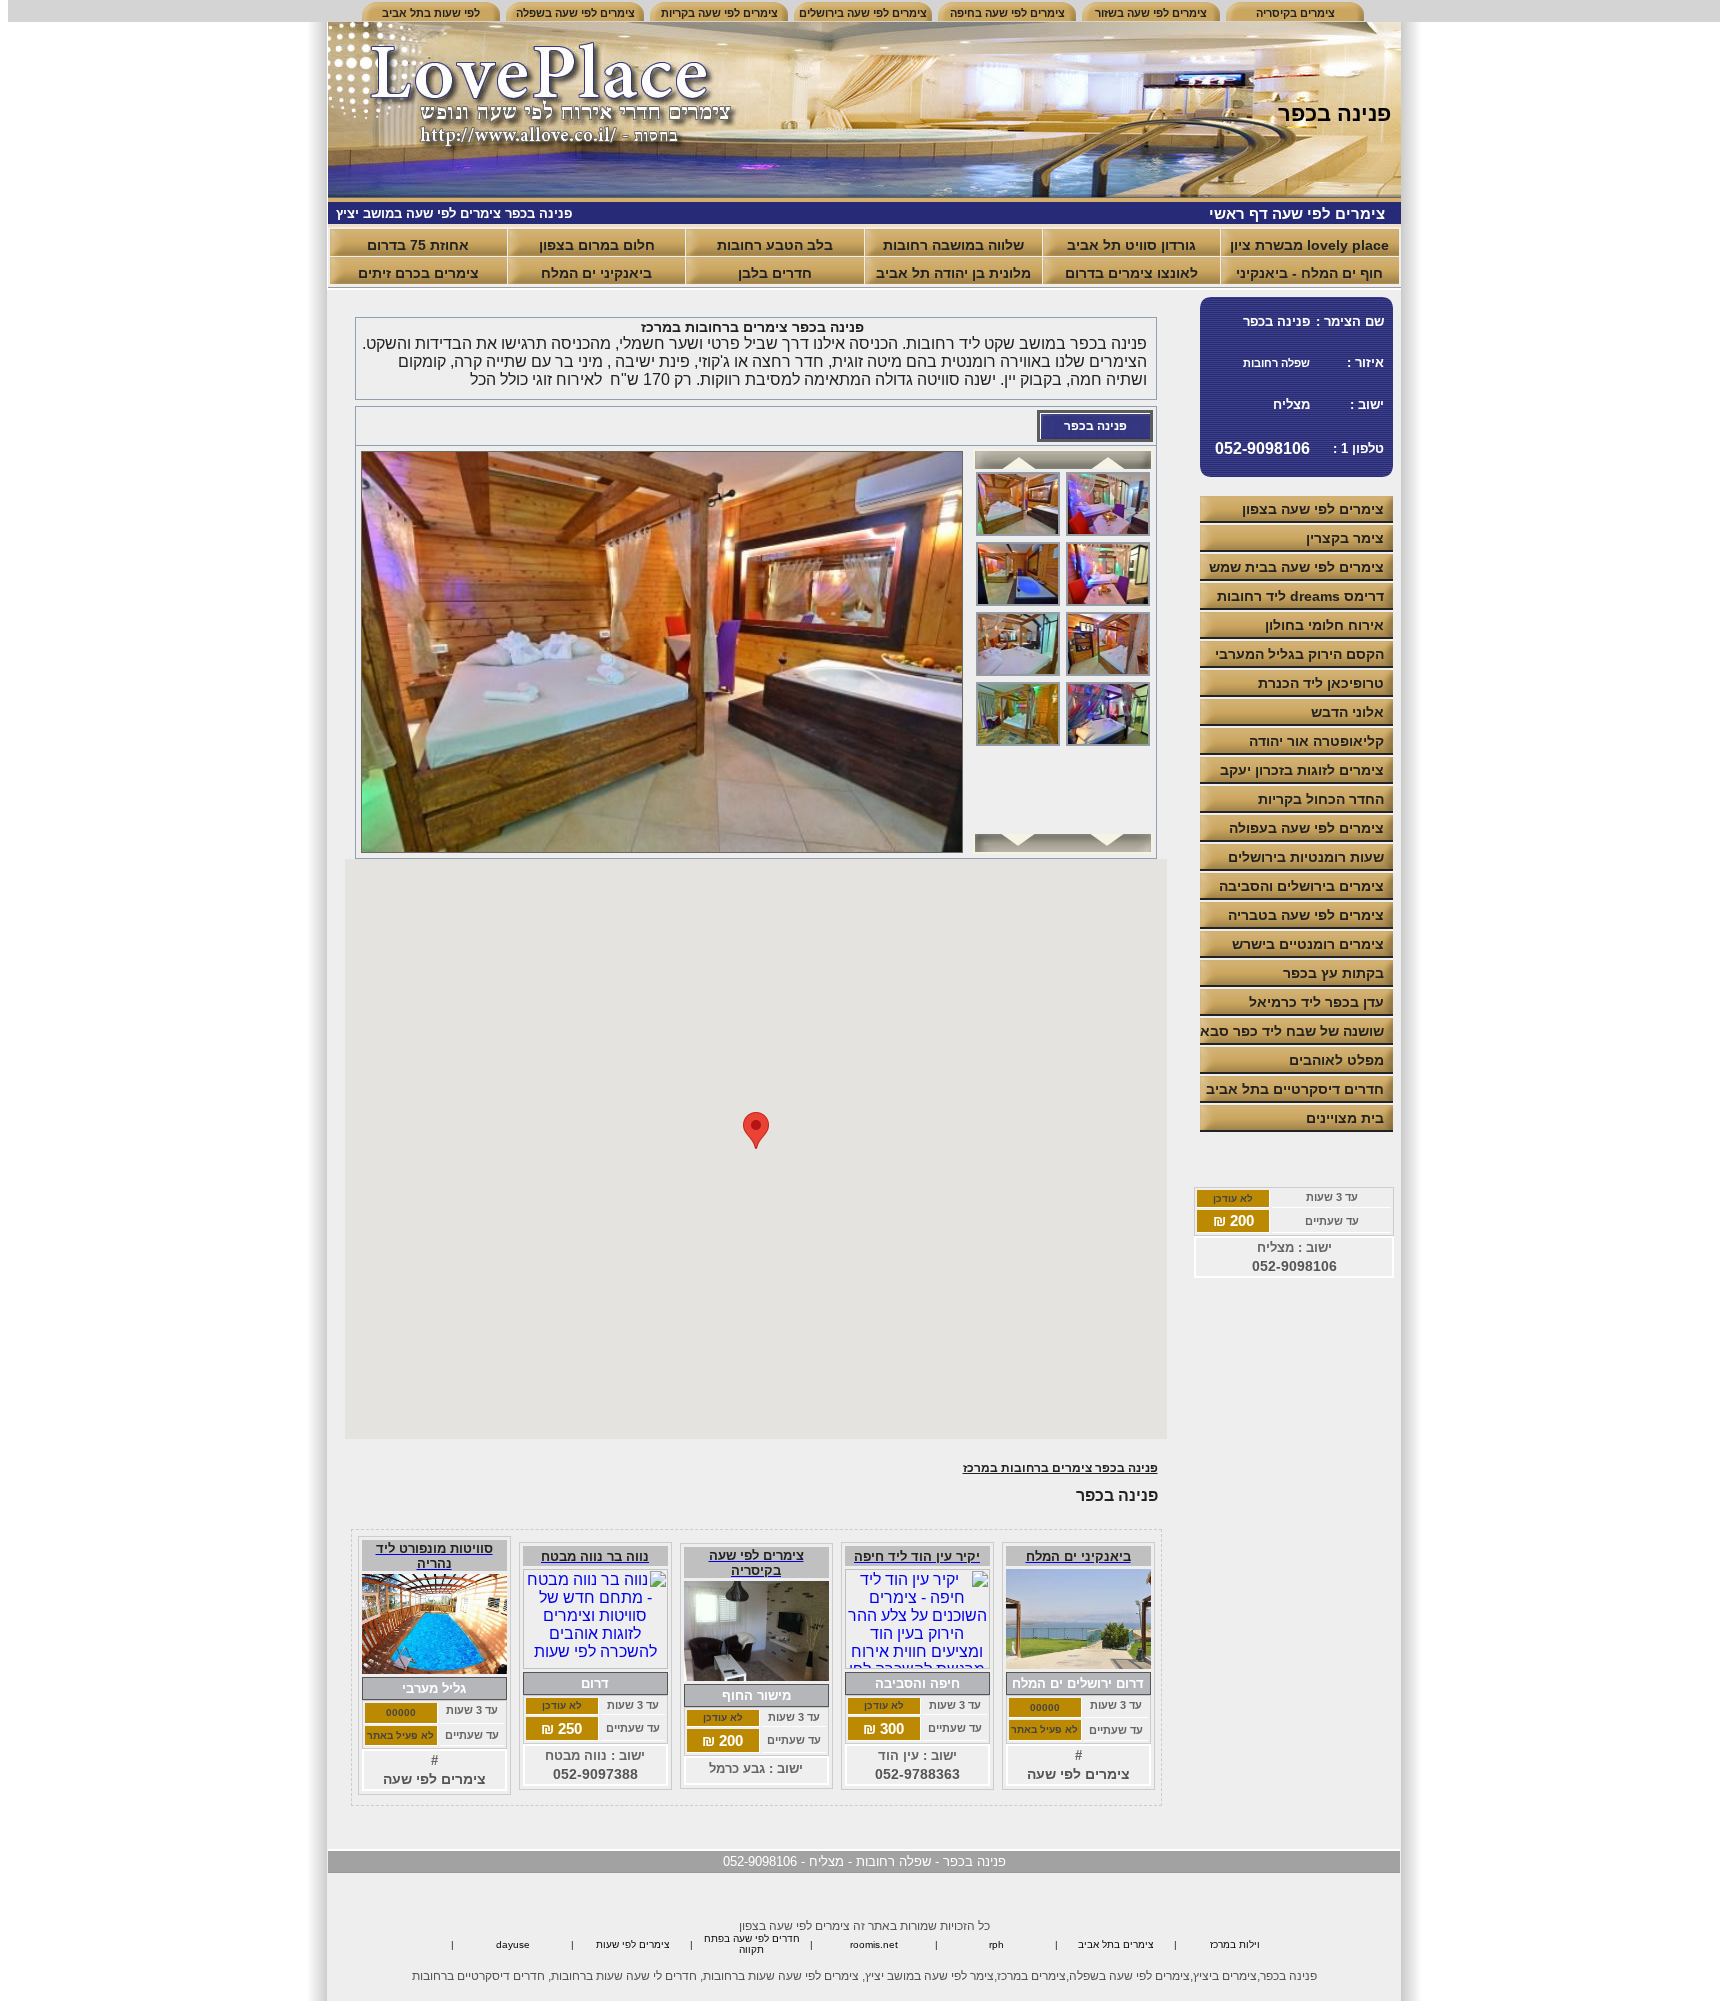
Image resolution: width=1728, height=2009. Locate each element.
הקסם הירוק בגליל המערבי (1299, 654)
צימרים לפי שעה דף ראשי (1297, 213)
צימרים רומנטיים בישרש (1308, 944)
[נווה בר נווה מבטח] (595, 1663)
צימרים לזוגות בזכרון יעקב (1302, 770)
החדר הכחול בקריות (1321, 799)
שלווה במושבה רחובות (953, 245)
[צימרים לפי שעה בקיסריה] (756, 1675)
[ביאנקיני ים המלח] (1078, 1663)
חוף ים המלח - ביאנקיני (1309, 273)
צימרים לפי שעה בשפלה (575, 13)
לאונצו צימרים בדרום (1131, 273)
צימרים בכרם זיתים (418, 273)
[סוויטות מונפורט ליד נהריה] (434, 1668)
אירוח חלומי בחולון (1324, 625)
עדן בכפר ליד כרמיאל (1316, 1002)
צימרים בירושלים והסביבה (1301, 886)
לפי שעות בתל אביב (431, 13)
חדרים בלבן (775, 273)
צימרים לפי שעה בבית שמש (1296, 567)
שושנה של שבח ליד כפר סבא (1292, 1031)
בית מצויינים (1345, 1118)
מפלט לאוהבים (1336, 1060)
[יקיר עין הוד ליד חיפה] (917, 1663)
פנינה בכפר (1095, 426)
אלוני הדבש (1347, 712)
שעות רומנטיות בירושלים (1306, 857)
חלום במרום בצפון (597, 245)
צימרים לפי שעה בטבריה (1306, 915)
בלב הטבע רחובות (775, 245)
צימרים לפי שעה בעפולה (1306, 828)
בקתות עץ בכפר (1333, 973)
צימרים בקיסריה (1295, 13)
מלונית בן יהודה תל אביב (953, 273)
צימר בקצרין (1345, 538)
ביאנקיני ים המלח (596, 273)
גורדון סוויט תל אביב (1131, 245)
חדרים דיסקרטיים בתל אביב (1295, 1089)
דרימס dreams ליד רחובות (1300, 596)
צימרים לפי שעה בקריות (719, 13)
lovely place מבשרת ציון (1309, 245)
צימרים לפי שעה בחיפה (1007, 13)
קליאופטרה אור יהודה (1316, 741)
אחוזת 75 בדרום (418, 245)
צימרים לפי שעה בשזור (1151, 13)
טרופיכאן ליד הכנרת (1321, 683)
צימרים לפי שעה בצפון (1313, 509)
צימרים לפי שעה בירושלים (863, 13)
